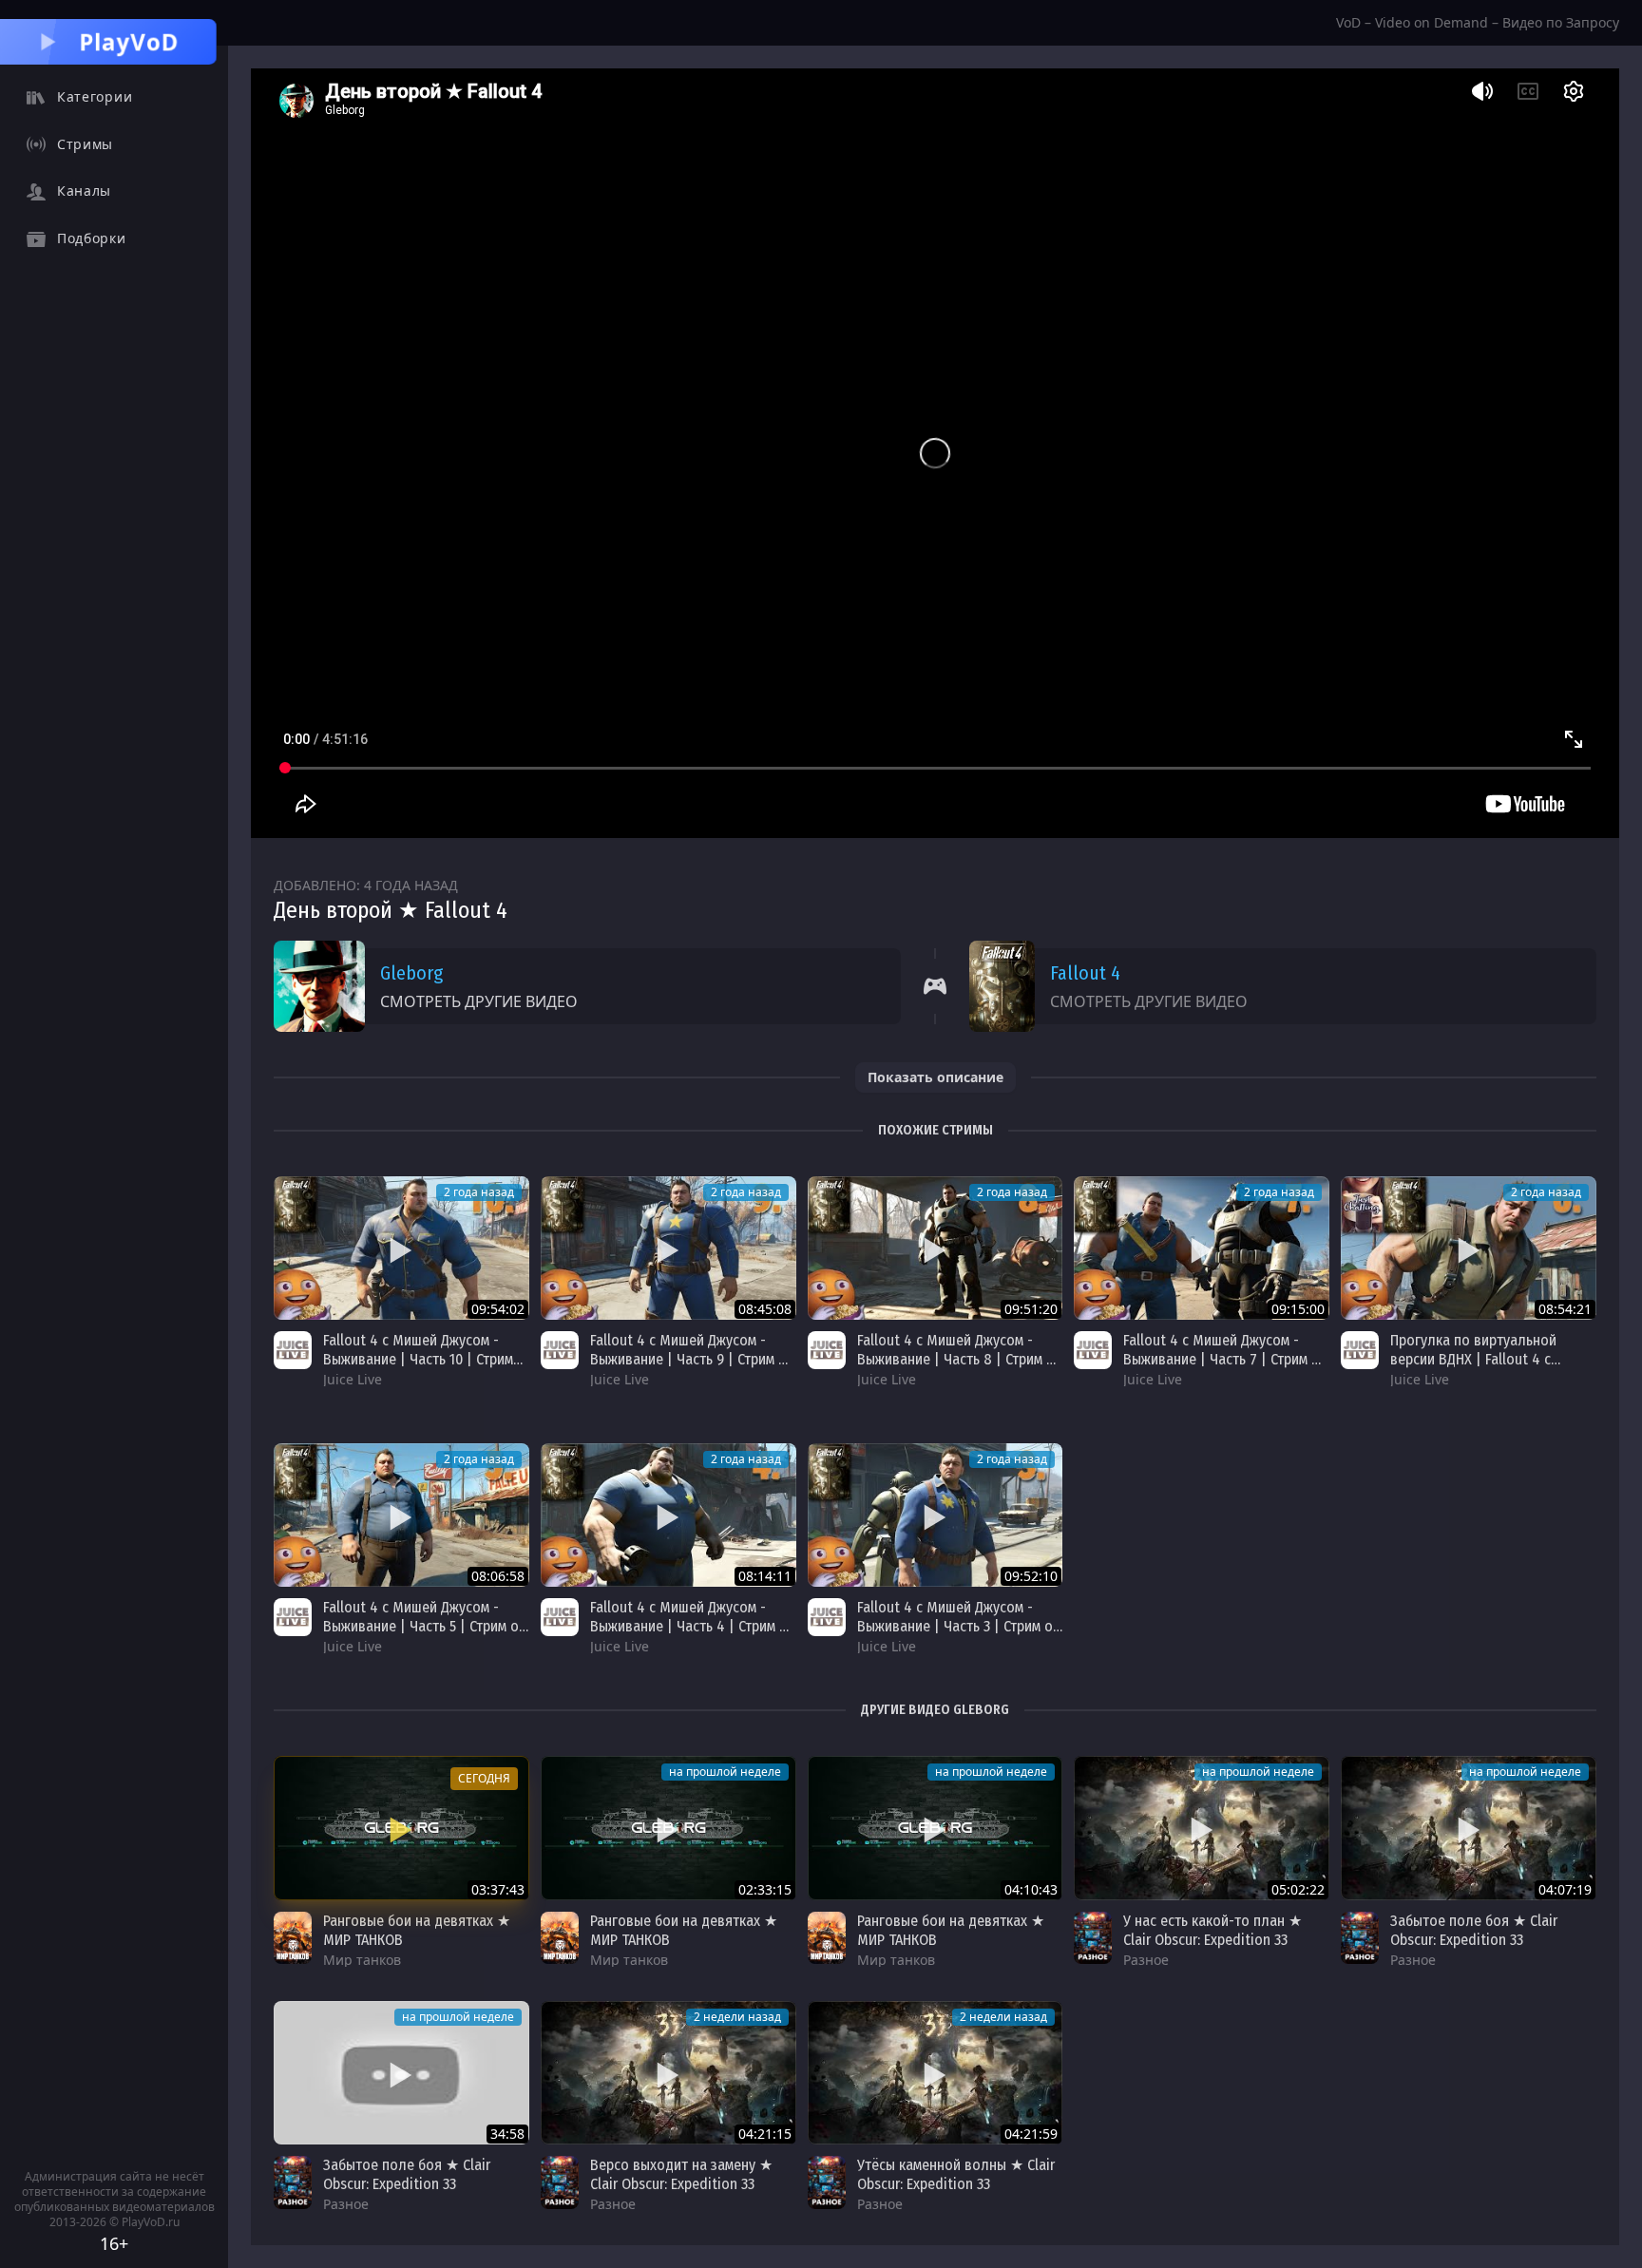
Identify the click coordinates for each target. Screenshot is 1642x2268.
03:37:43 (498, 1889)
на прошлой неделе (725, 1772)
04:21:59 (1031, 2134)
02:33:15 (765, 1889)
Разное (1146, 1960)
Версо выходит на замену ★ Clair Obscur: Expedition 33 (681, 2174)
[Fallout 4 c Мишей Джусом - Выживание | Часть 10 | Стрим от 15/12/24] (401, 1248)
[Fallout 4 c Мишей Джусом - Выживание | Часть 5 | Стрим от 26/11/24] (401, 1515)
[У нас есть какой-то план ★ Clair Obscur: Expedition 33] (1202, 1828)
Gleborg (411, 973)
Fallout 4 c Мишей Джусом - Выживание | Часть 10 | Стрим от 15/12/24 (418, 1359)
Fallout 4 (1085, 973)
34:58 (507, 2134)
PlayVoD (129, 41)
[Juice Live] (293, 1350)
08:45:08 (765, 1309)
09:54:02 (498, 1309)
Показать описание (936, 1077)
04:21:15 (765, 2134)
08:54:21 (1565, 1309)
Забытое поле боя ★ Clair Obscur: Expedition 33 (1474, 1930)
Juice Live (353, 1379)
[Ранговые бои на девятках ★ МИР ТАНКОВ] (401, 1828)
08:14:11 (765, 1576)
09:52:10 (1031, 1576)
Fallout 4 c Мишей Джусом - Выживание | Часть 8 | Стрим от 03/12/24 (959, 1359)
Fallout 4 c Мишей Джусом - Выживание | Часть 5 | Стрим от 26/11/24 (424, 1626)
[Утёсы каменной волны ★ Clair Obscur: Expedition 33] (936, 2073)
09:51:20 (1031, 1309)
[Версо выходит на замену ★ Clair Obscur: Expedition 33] (668, 2073)
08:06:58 (498, 1576)
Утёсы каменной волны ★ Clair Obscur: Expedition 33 (956, 2174)
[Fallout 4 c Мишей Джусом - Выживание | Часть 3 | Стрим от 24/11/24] (936, 1515)
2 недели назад (737, 2017)
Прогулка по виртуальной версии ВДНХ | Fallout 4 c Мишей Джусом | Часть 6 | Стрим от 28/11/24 (1474, 1369)
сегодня (484, 1778)
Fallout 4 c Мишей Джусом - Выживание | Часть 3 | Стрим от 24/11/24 (958, 1626)
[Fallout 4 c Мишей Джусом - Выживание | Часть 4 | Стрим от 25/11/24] (668, 1515)
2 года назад (479, 1192)
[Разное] (1093, 1938)
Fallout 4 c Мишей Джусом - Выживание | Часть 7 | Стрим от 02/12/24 (1225, 1359)
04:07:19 (1565, 1889)
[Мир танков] (293, 1938)
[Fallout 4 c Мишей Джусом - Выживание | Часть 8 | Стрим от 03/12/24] (936, 1248)
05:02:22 (1298, 1889)
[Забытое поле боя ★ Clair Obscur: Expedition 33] (1469, 1828)
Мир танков (362, 1960)
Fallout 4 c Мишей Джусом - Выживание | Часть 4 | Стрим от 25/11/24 (692, 1626)
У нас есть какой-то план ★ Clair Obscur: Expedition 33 (1212, 1930)
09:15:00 (1298, 1309)
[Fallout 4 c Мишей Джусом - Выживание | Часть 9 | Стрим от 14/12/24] (668, 1248)
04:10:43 (1031, 1889)
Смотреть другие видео (479, 1001)
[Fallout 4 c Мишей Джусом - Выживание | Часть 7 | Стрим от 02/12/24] (1202, 1248)
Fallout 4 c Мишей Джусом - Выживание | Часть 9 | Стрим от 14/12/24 (692, 1359)
